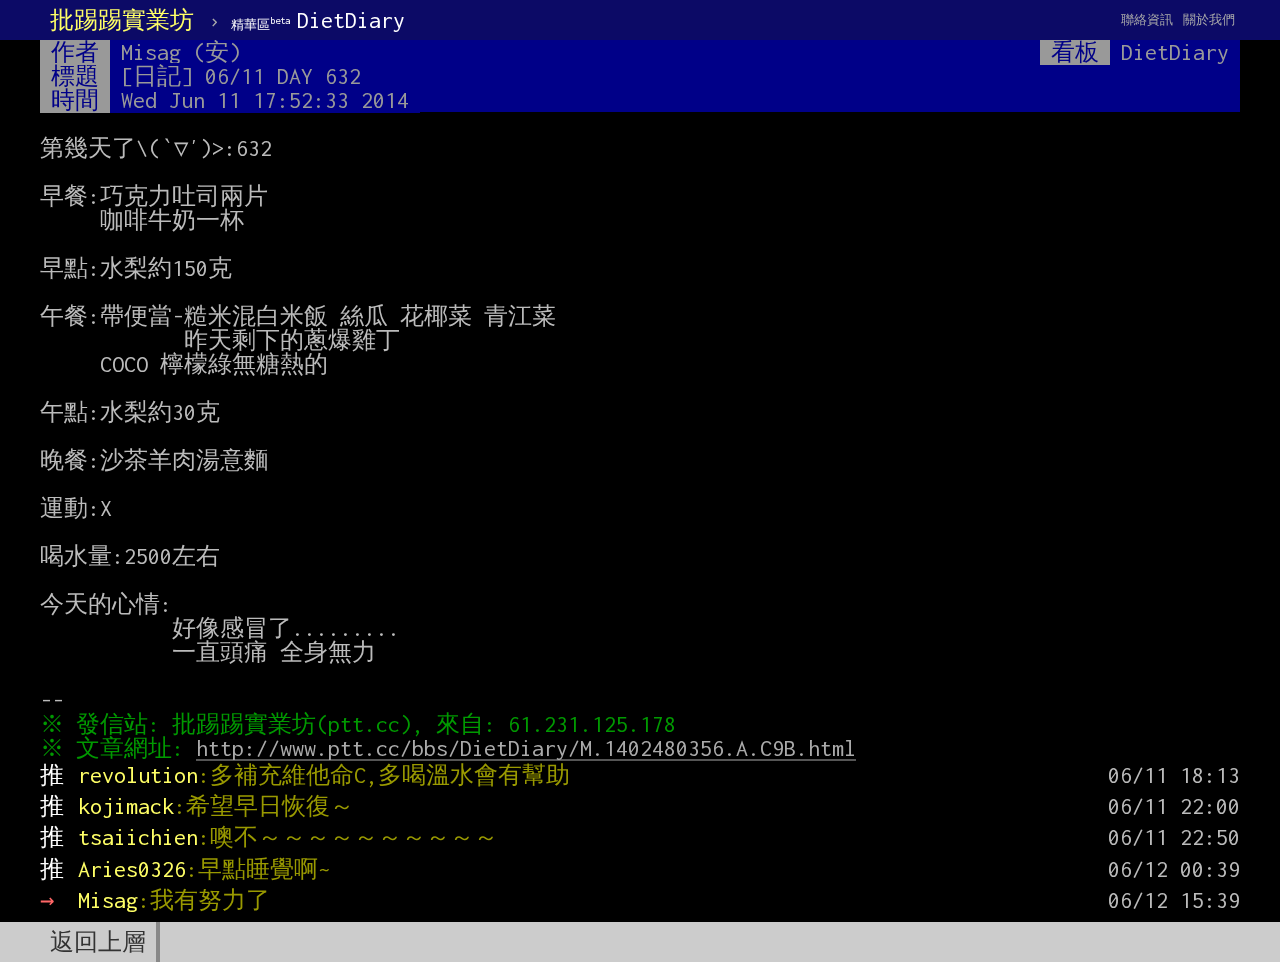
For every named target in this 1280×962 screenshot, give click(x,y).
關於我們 (1209, 19)
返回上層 (98, 942)
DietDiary (318, 20)
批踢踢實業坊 (122, 20)
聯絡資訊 (1147, 19)
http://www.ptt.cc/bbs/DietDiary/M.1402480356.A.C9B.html (526, 748)
